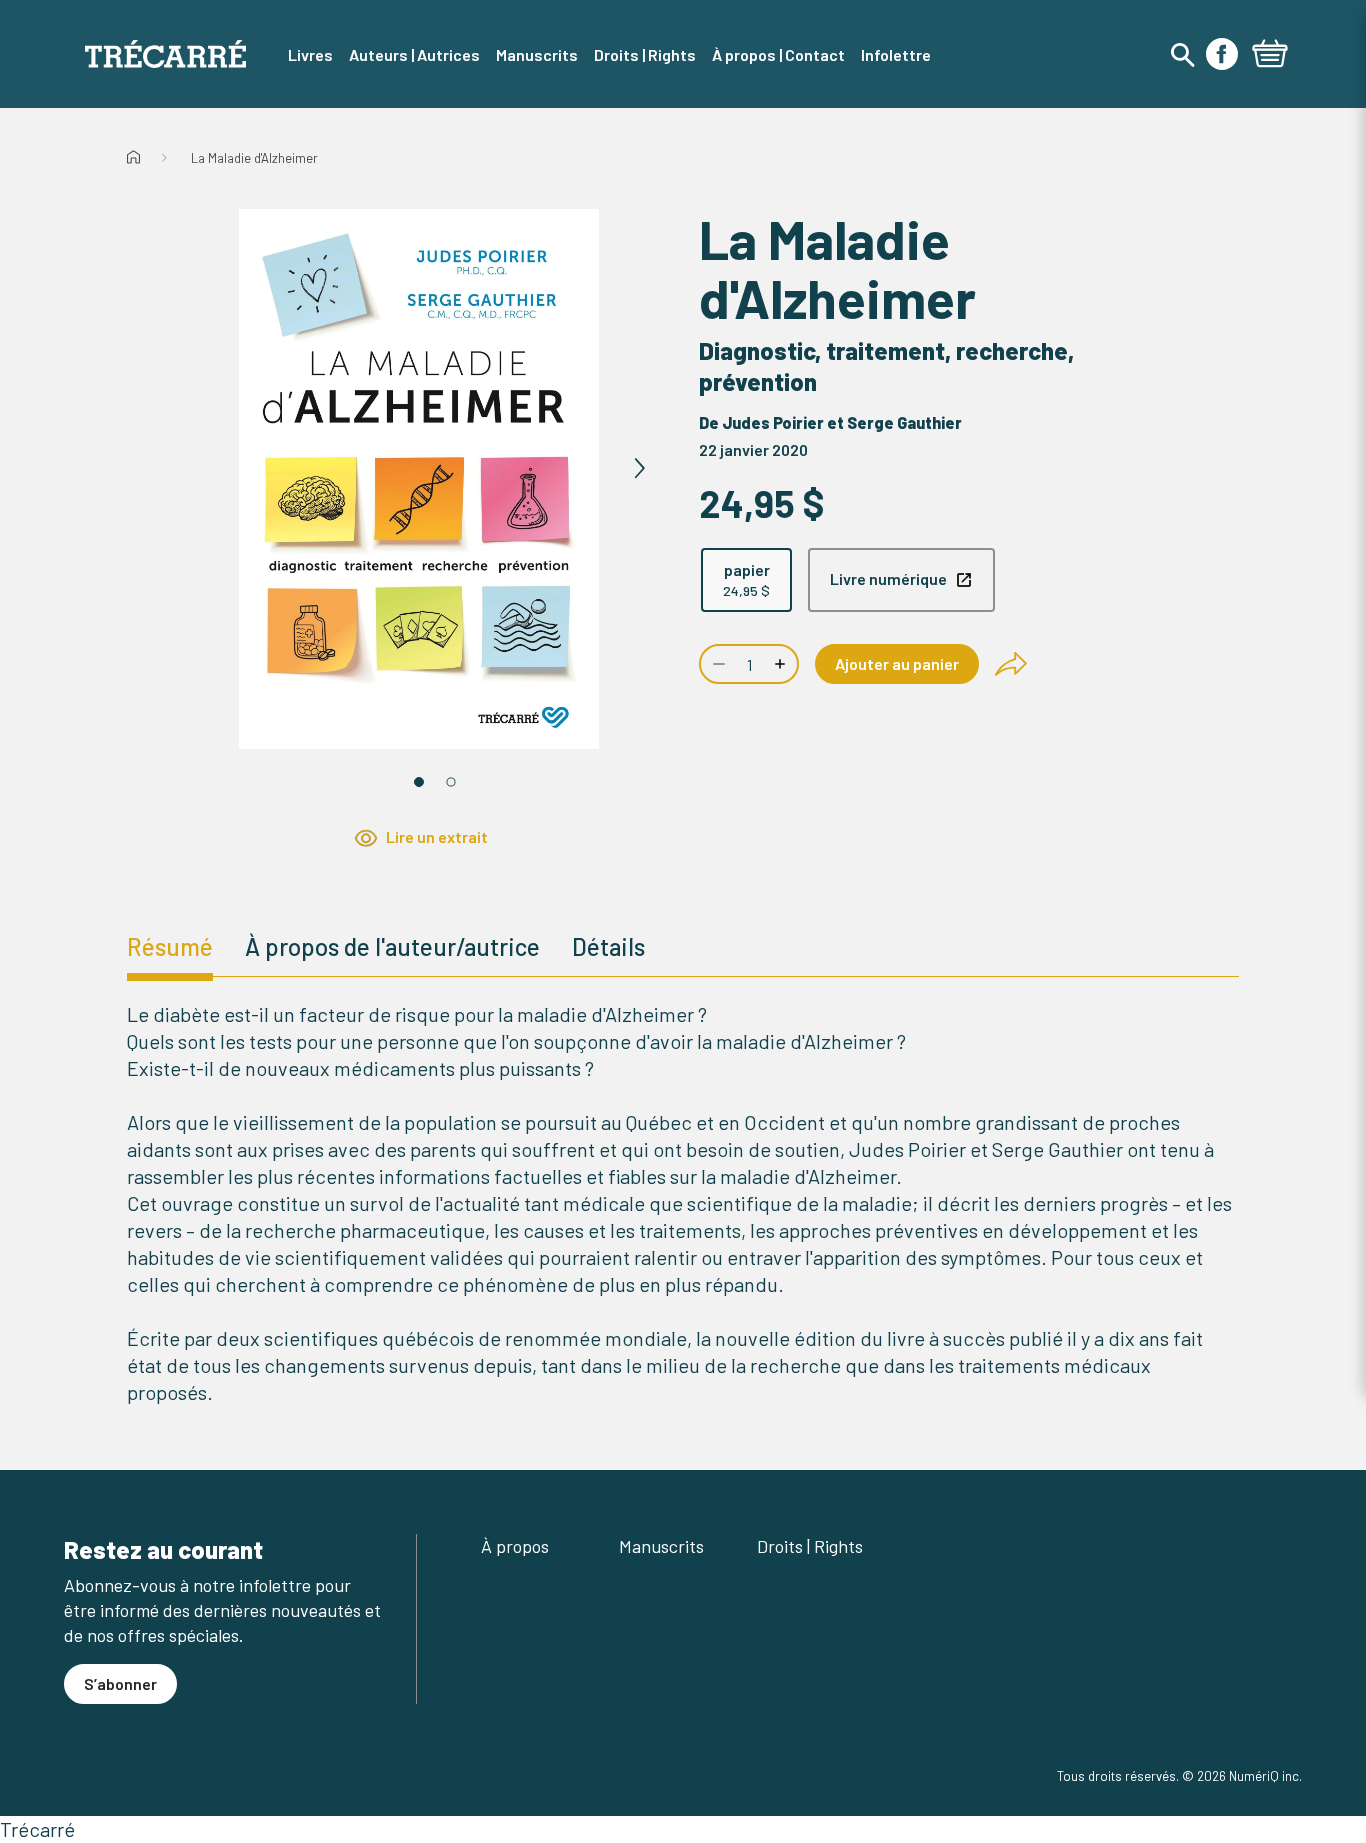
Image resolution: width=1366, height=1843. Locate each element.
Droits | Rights (810, 1546)
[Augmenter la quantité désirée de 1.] (782, 664)
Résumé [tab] (170, 946)
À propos (515, 1546)
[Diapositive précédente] (199, 469)
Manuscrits (661, 1546)
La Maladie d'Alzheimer (254, 158)
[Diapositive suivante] (639, 469)
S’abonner (120, 1683)
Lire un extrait (437, 836)
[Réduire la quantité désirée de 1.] (717, 664)
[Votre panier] (1270, 56)
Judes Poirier (773, 422)
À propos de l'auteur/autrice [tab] (392, 946)
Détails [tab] (608, 946)
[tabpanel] (683, 1203)
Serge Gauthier (904, 422)
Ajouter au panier (897, 663)
